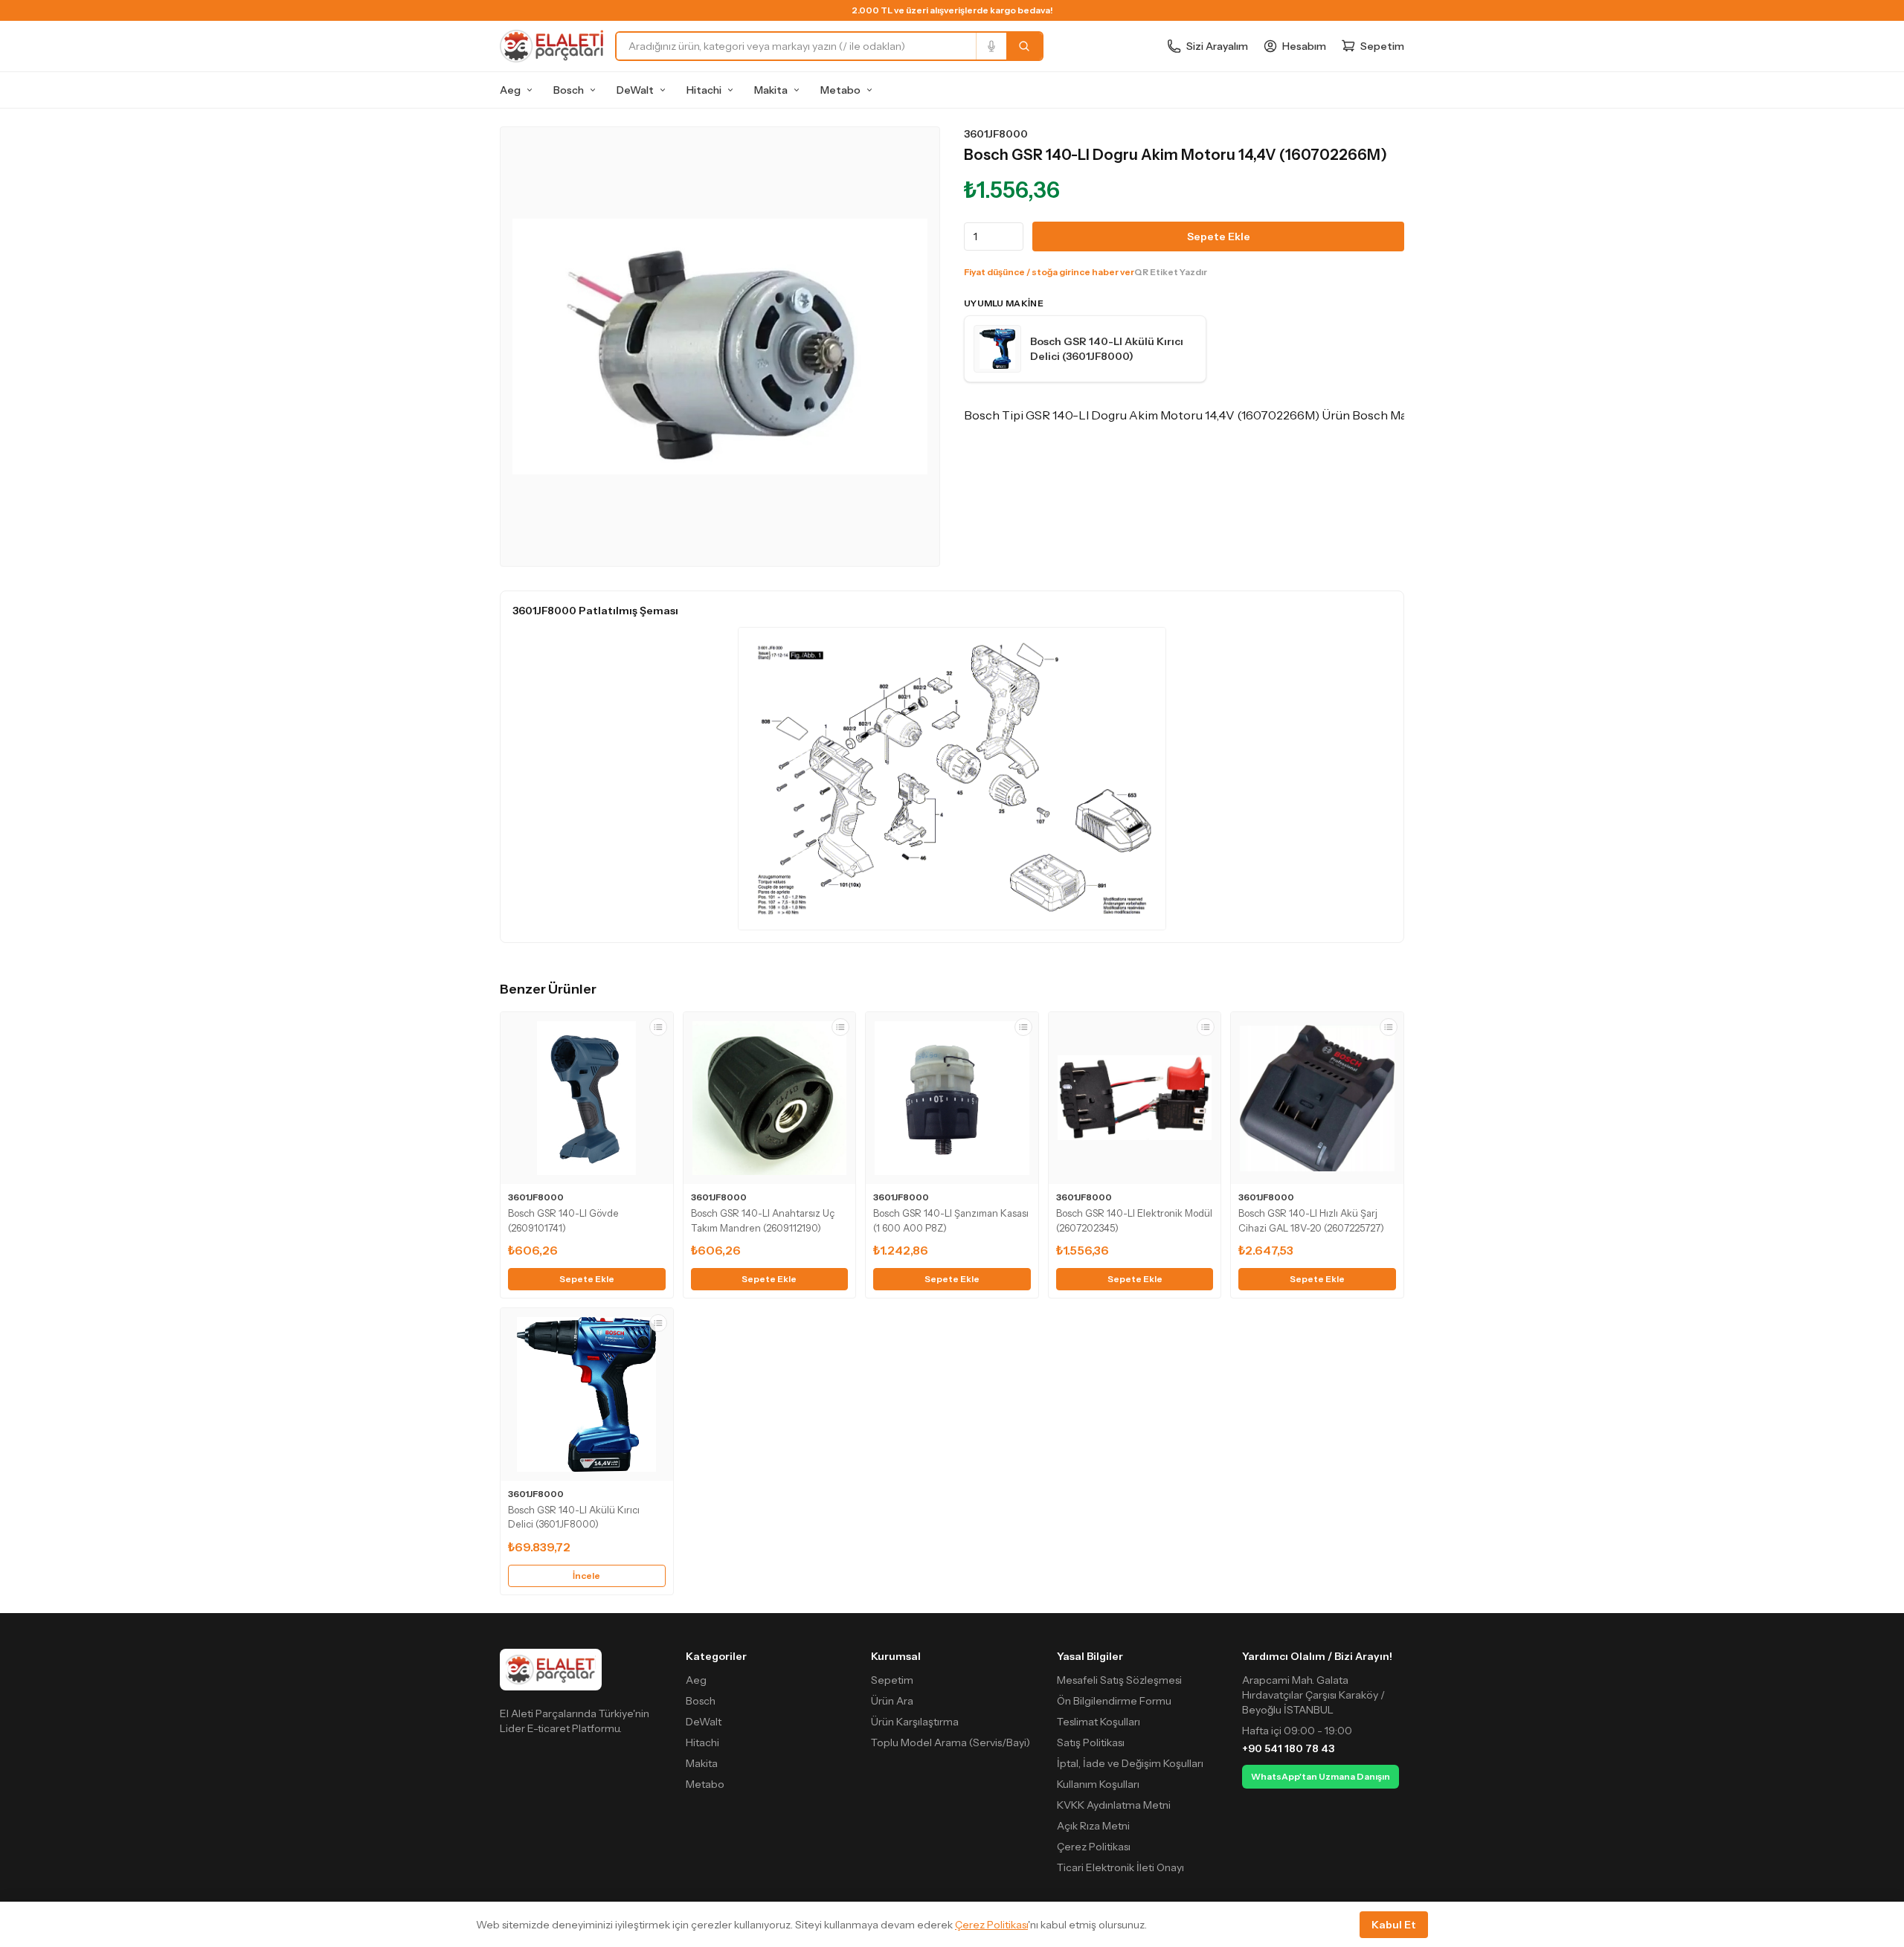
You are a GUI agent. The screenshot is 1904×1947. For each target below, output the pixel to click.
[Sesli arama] (991, 46)
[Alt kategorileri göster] (530, 90)
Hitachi (704, 90)
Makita (771, 90)
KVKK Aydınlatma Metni (1114, 1805)
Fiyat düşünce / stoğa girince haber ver (1049, 272)
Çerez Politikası (1094, 1847)
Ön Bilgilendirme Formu (1114, 1701)
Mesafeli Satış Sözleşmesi (1119, 1680)
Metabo (840, 90)
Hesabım (1304, 46)
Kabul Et (1394, 1925)
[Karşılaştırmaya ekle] (658, 1027)
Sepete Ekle (1219, 236)
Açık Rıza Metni (1093, 1826)
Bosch (569, 90)
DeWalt (635, 90)
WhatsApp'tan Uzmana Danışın (1321, 1776)
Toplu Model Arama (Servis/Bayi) (951, 1742)
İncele (586, 1576)
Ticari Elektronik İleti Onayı (1120, 1867)
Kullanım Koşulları (1098, 1784)
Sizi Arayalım (1217, 46)
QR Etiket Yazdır (1171, 272)
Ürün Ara (892, 1701)
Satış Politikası (1091, 1742)
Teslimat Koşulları (1099, 1722)
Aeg (510, 90)
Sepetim (892, 1680)
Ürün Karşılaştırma (915, 1722)
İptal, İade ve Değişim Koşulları (1130, 1763)
